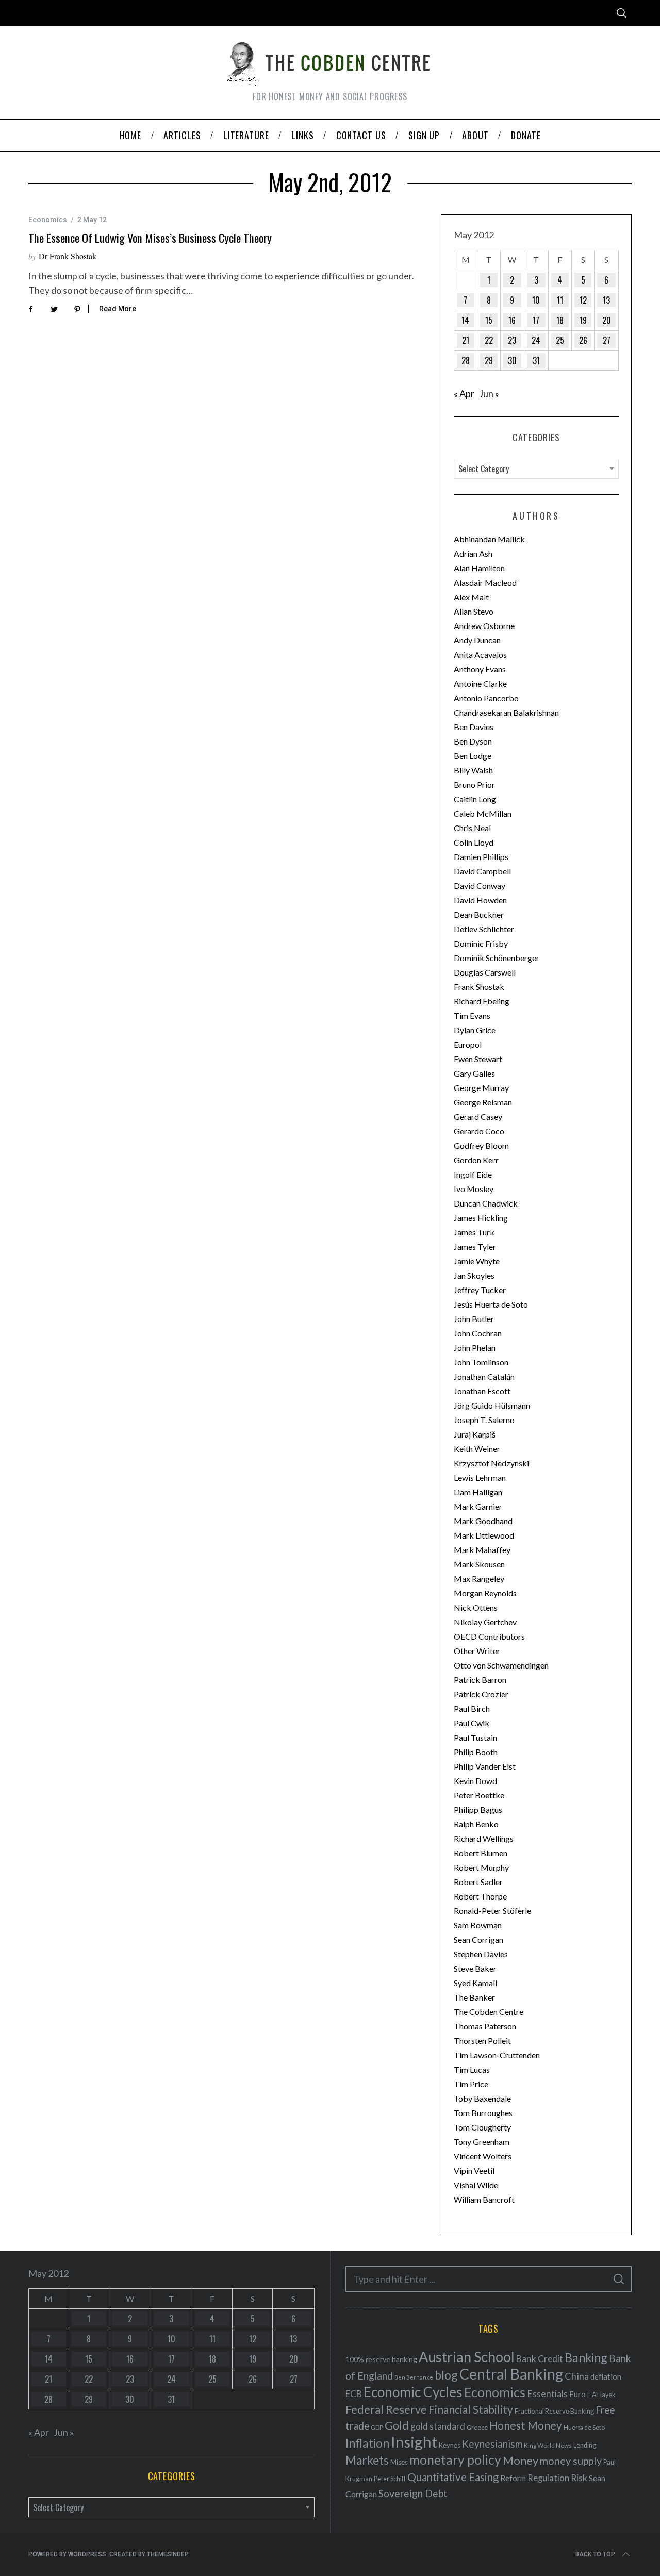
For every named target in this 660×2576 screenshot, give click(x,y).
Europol (468, 1044)
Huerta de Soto (584, 2427)
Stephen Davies (481, 1954)
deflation (606, 2376)
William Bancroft (484, 2199)
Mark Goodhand (483, 1521)
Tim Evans (472, 1015)
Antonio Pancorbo (486, 698)
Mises (399, 2462)
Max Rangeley (479, 1579)
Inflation (367, 2443)
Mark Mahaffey (482, 1550)
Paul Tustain (475, 1737)
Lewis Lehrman (480, 1477)
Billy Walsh (473, 770)
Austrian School (467, 2357)
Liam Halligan (478, 1492)
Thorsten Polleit (482, 2041)
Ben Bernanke (414, 2377)
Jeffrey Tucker (480, 1290)
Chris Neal (472, 828)
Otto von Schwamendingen (501, 1665)
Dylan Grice (475, 1030)
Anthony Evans (480, 669)
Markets (367, 2460)
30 (512, 360)
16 (512, 320)
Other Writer (477, 1651)
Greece (477, 2427)
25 (560, 340)
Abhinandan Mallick (489, 539)
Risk (579, 2478)
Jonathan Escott (482, 1391)
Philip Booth (476, 1752)
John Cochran (478, 1333)
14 (465, 320)
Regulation (548, 2478)
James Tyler (475, 1246)
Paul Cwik (472, 1723)
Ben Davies (474, 727)
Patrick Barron (480, 1680)
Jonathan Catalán (484, 1376)
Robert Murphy (481, 1867)
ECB (354, 2394)
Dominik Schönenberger (497, 958)
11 (560, 300)
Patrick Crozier (481, 1694)
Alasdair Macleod (485, 582)
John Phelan (475, 1348)
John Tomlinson (481, 1362)
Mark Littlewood (484, 1535)
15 (489, 320)
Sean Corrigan (478, 1939)
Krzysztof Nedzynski (491, 1463)
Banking (586, 2357)
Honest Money (526, 2425)
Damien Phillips (481, 857)
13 (606, 300)
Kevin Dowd (475, 1781)
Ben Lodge (473, 756)
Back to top (595, 2554)
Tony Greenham (482, 2142)
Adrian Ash (473, 554)
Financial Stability (471, 2409)
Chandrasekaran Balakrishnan (506, 712)
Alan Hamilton (479, 568)
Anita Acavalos (480, 655)
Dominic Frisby (481, 943)
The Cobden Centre (489, 2012)
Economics (48, 220)
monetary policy (455, 2460)
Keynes (450, 2445)
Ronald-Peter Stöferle (492, 1911)
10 (536, 300)
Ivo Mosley (474, 1189)
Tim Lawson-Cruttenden (497, 2055)
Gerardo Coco (479, 1131)
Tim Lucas (472, 2069)
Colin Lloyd (474, 842)
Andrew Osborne (484, 626)
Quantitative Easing (453, 2477)
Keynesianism (492, 2444)
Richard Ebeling (482, 1001)
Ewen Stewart (478, 1059)
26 (583, 340)
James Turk (474, 1232)
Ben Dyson (473, 741)
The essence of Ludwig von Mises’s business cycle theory (150, 238)
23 (512, 340)
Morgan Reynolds (485, 1593)
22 (489, 340)
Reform (513, 2478)
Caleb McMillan (483, 813)
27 (607, 340)
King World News (548, 2445)
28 (466, 360)
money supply (571, 2461)
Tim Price (471, 2084)
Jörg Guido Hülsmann (492, 1405)
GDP (377, 2427)
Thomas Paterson (485, 2026)
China (577, 2376)
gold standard (438, 2426)
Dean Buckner (479, 914)
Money (521, 2460)
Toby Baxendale (482, 2098)
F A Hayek (601, 2395)
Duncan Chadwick (486, 1203)
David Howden (480, 900)
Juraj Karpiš (475, 1434)
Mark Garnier (478, 1506)
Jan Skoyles (474, 1275)
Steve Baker (475, 1968)
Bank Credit (540, 2359)
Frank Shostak (479, 987)
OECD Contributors (489, 1636)
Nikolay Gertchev (485, 1622)
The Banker (474, 1997)
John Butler (474, 1319)
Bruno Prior (474, 785)
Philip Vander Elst (485, 1766)
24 (536, 340)
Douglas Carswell (485, 972)
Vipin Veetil (474, 2170)
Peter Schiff (390, 2479)
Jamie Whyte (477, 1261)
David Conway (480, 886)
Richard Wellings (484, 1838)
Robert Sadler (478, 1882)
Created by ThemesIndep (149, 2554)
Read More (118, 309)
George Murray (481, 1088)
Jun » (489, 393)
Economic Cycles (413, 2392)
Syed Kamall (475, 1983)
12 (583, 300)
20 (607, 320)
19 (583, 320)
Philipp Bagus (478, 1810)
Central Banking (511, 2374)
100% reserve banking (381, 2359)
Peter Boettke (479, 1795)
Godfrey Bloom (481, 1145)
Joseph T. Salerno (484, 1420)
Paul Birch (472, 1708)
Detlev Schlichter (484, 929)
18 (560, 320)
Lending (585, 2445)
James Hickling (481, 1218)
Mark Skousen (479, 1564)
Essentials (547, 2394)
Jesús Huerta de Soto (491, 1304)
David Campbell (482, 871)
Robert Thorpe (480, 1896)
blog (446, 2375)
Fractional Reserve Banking (554, 2411)
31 (536, 360)
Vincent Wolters (483, 2156)
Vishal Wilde (476, 2185)
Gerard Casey (478, 1117)
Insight (414, 2442)
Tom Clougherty (482, 2127)
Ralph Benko (476, 1824)
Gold (397, 2425)
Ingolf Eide (473, 1174)
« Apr (464, 393)
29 (489, 360)
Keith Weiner (477, 1449)
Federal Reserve (386, 2409)
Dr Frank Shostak (68, 256)
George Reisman (483, 1102)
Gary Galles (474, 1073)
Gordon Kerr (476, 1160)
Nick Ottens (476, 1607)
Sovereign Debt (413, 2493)
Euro (577, 2394)
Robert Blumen (481, 1853)
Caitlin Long (475, 799)
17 (536, 320)
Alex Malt (471, 597)
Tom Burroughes (483, 2113)
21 (466, 340)
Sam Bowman (478, 1925)
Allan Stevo (474, 611)
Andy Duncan (477, 640)
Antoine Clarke (480, 683)
